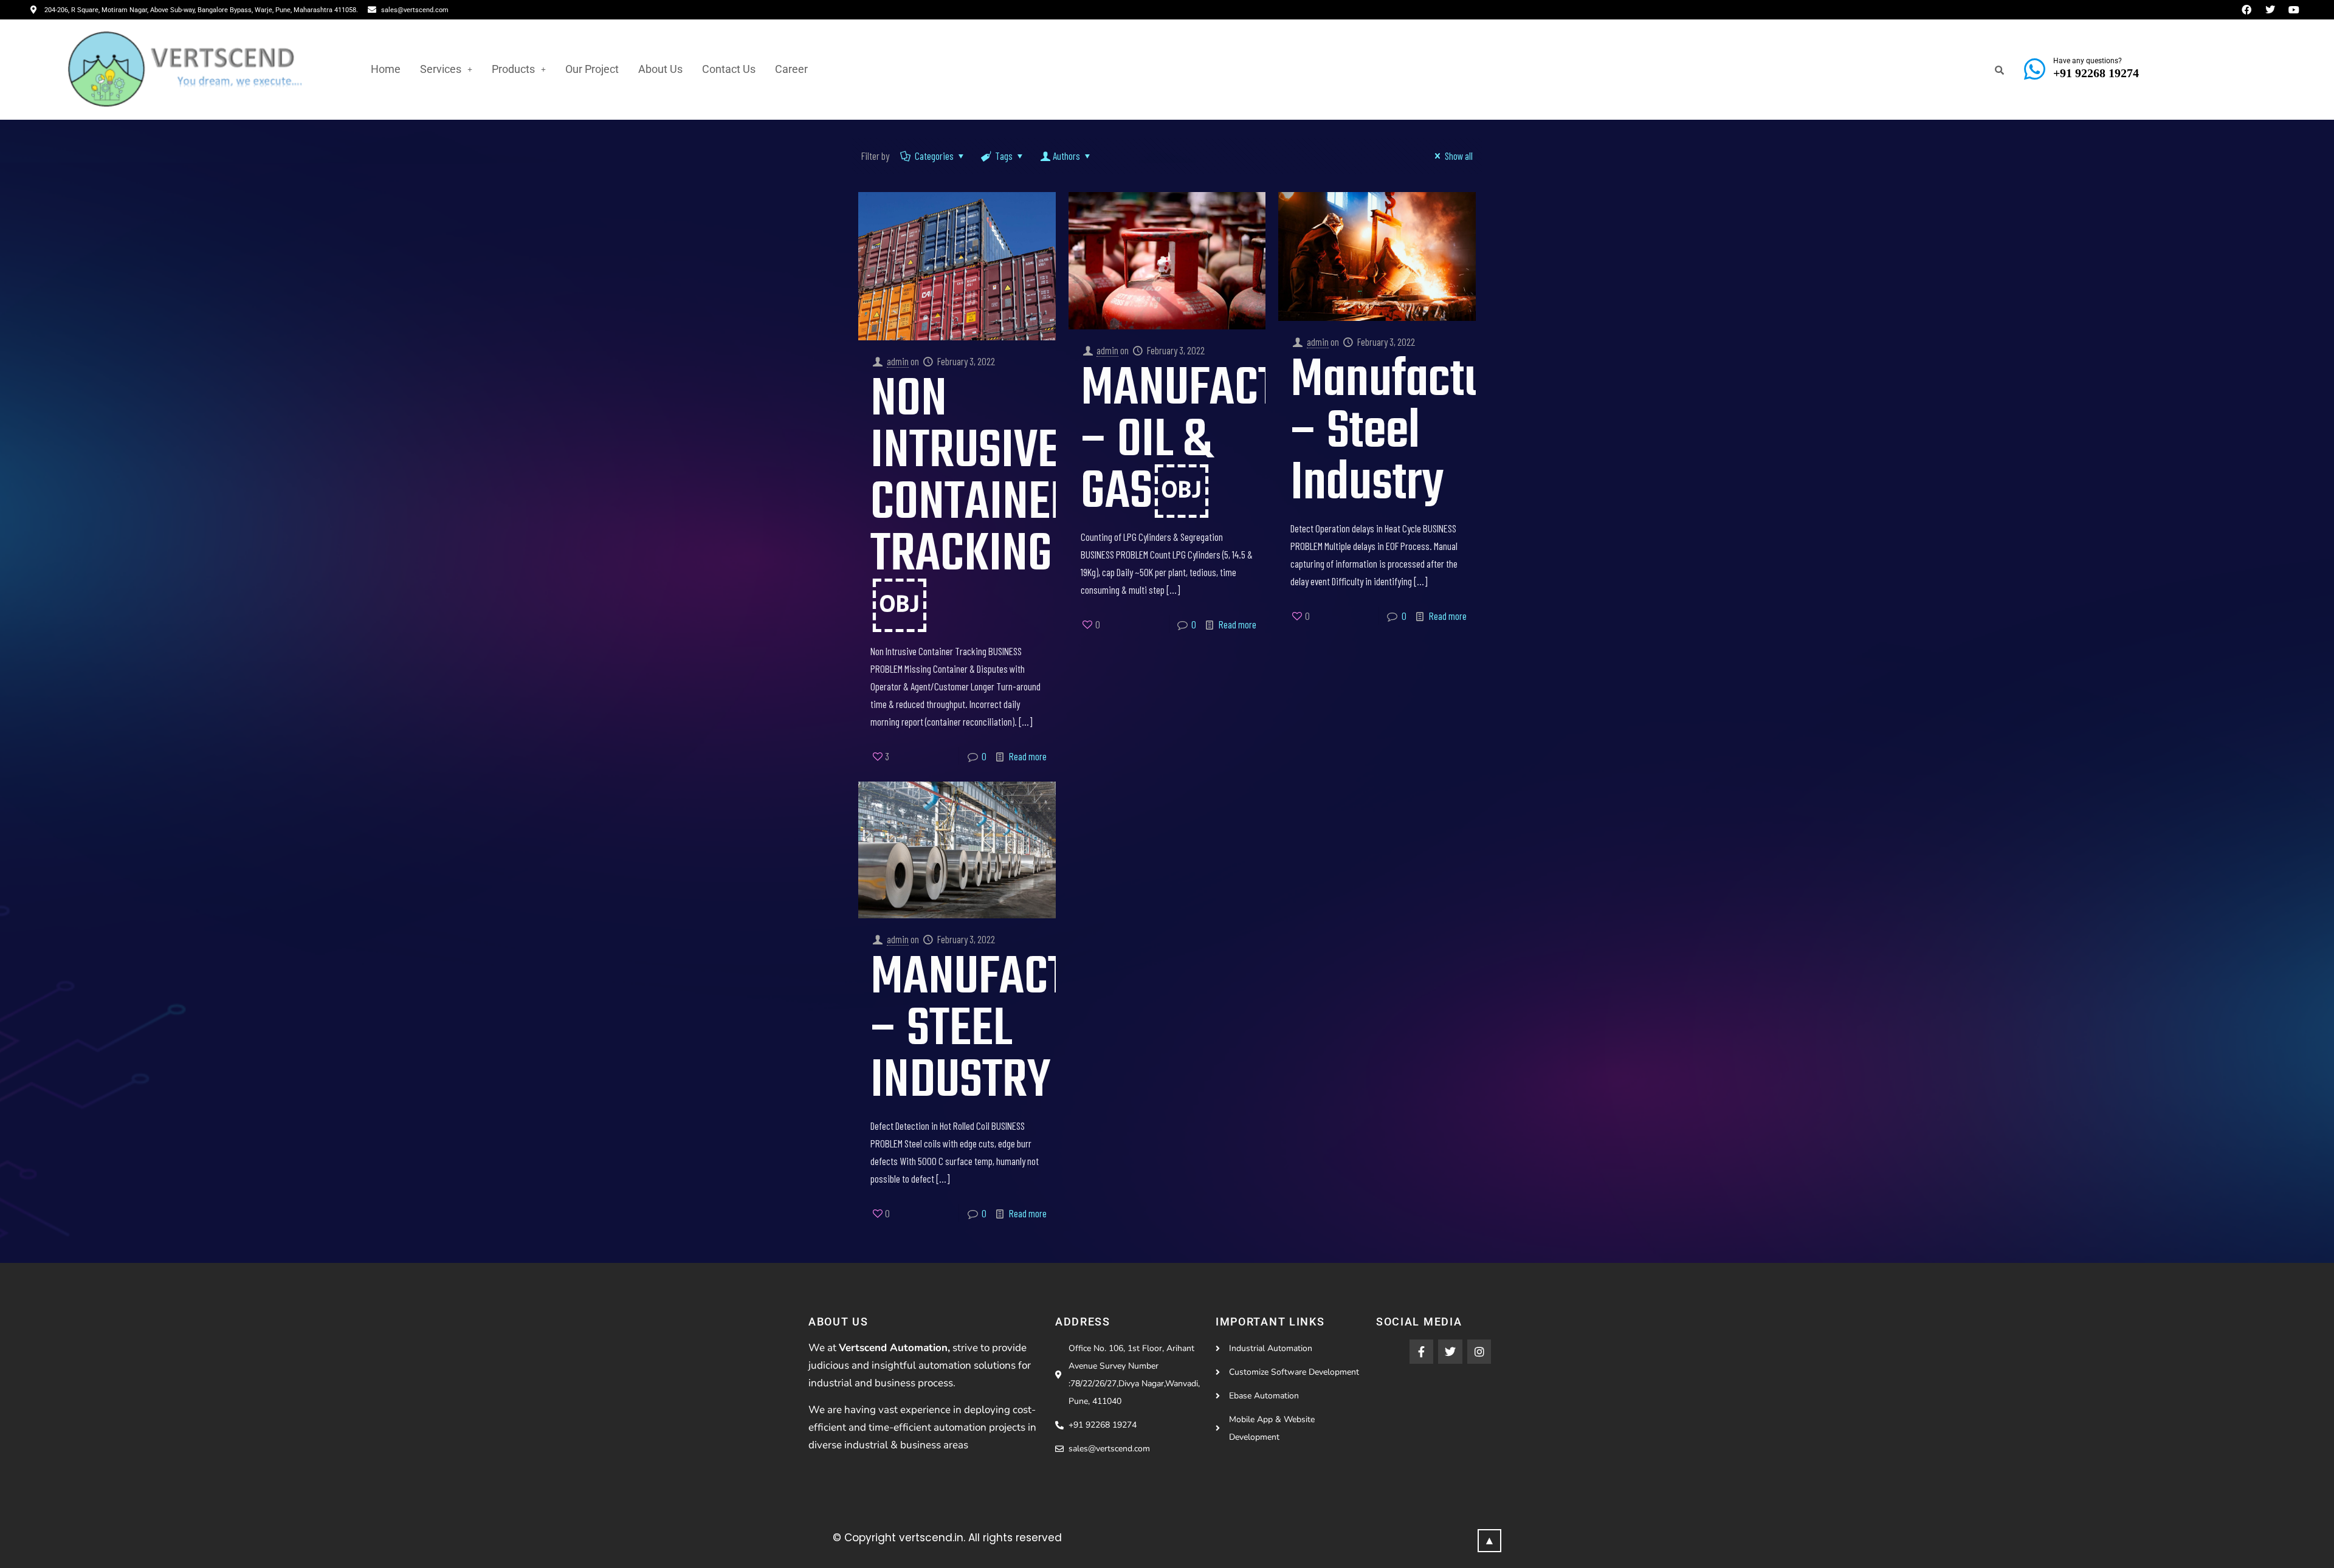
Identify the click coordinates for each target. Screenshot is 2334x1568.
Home (386, 69)
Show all (1459, 156)
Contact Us (729, 69)
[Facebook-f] (1422, 1352)
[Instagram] (1479, 1352)
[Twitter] (1450, 1352)
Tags (1004, 156)
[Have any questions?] (2034, 69)
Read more (1028, 756)
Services (441, 69)
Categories (934, 156)
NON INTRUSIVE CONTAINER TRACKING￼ (973, 504)
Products (513, 69)
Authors (1066, 156)
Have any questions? (2088, 61)
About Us (660, 69)
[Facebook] (2246, 10)
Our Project (592, 69)
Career (791, 69)
